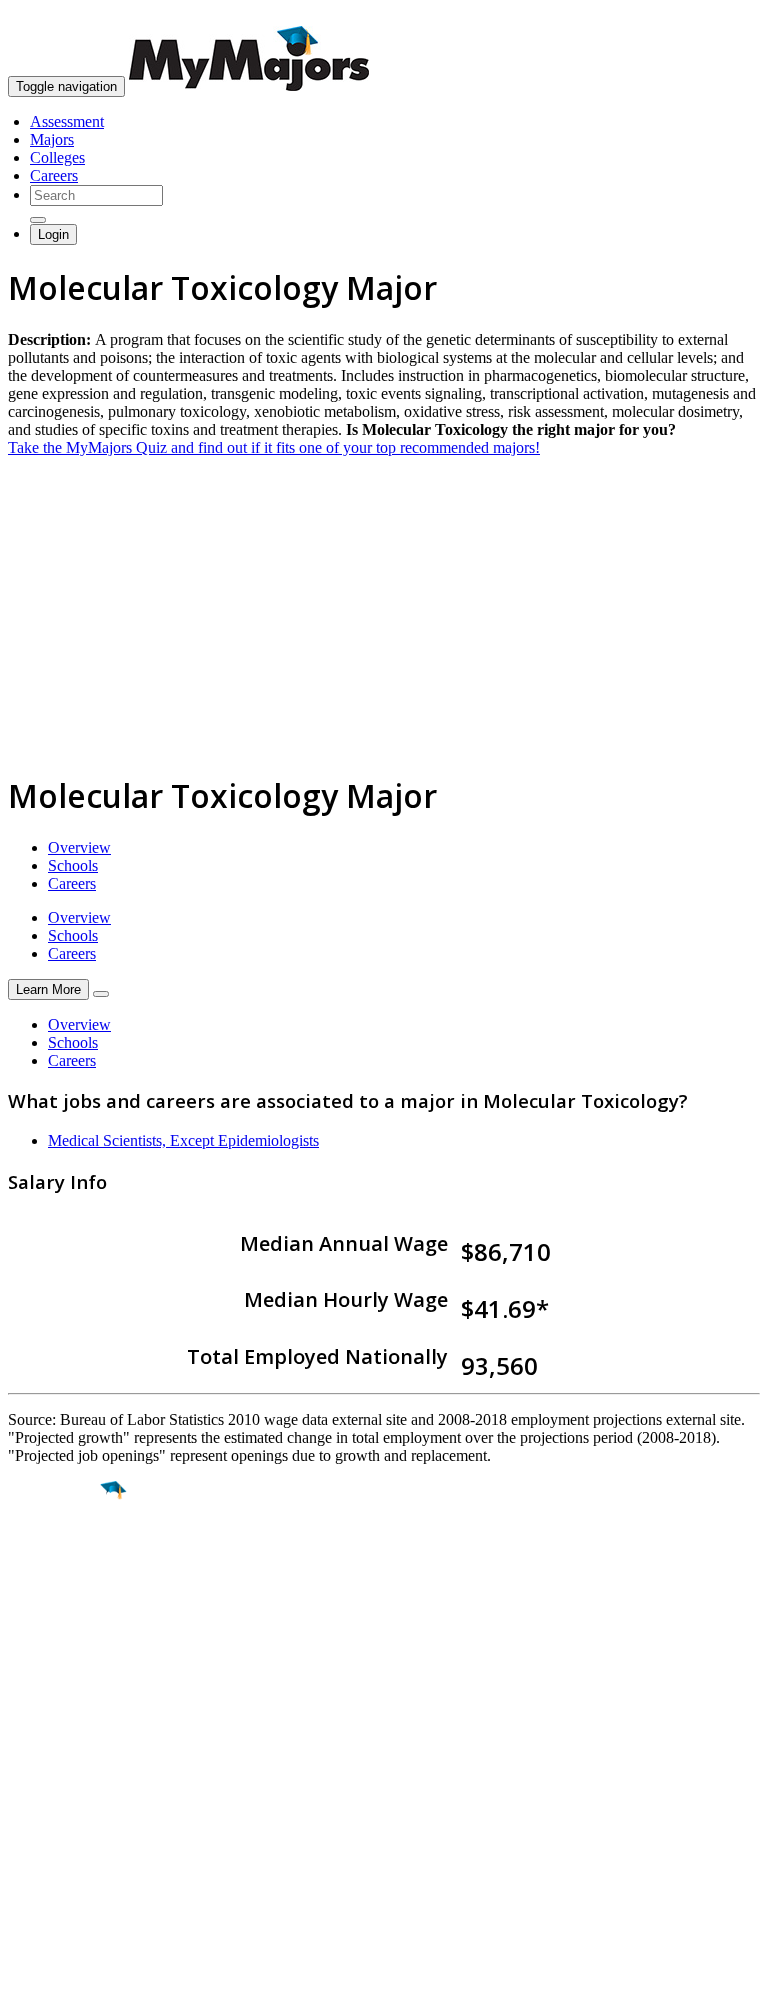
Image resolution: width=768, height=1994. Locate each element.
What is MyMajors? (70, 1760)
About (32, 1720)
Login (53, 234)
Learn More (48, 989)
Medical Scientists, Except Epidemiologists (183, 1140)
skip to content (719, 15)
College (61, 1602)
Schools (73, 865)
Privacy (82, 1968)
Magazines (42, 1814)
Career (59, 1645)
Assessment (67, 121)
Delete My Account (70, 1832)
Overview (79, 847)
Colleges (57, 157)
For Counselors (56, 1778)
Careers (54, 175)
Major (55, 1559)
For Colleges (48, 1796)
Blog (23, 1850)
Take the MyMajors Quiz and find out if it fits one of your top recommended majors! (274, 447)
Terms (27, 1968)
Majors (52, 139)
